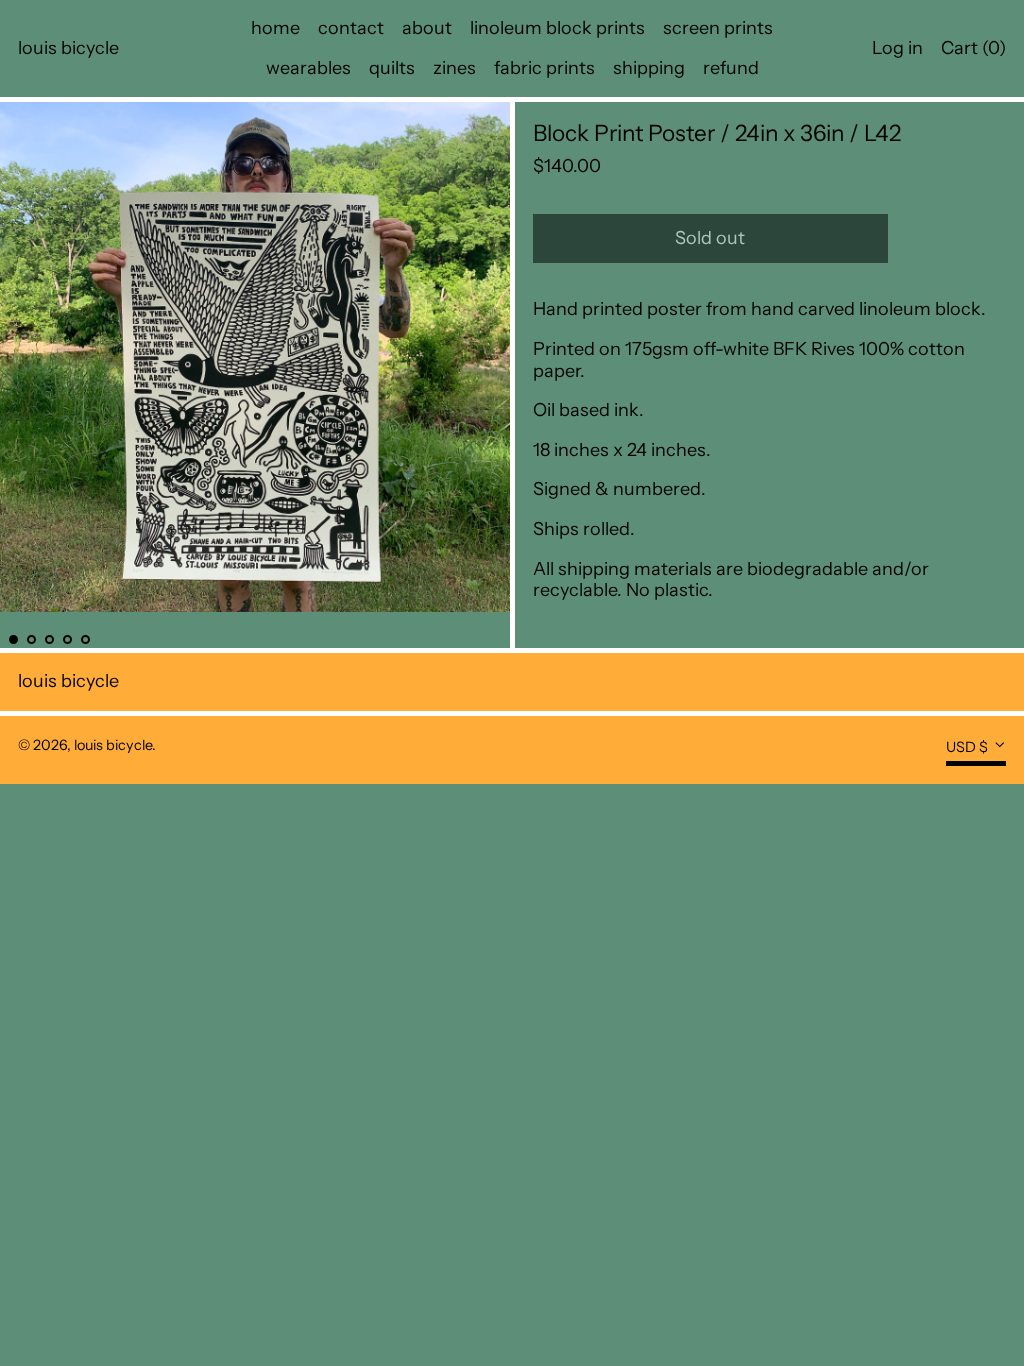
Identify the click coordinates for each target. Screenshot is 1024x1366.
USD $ (967, 747)
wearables (308, 68)
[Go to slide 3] (49, 639)
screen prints (718, 28)
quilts (392, 68)
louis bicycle (68, 48)
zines (454, 68)
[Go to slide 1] (13, 639)
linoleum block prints (557, 28)
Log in (897, 48)
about (427, 28)
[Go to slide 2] (31, 639)
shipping (649, 68)
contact (351, 28)
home (275, 28)
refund (731, 68)
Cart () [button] (973, 48)
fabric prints (544, 68)
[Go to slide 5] (85, 639)
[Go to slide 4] (67, 639)
